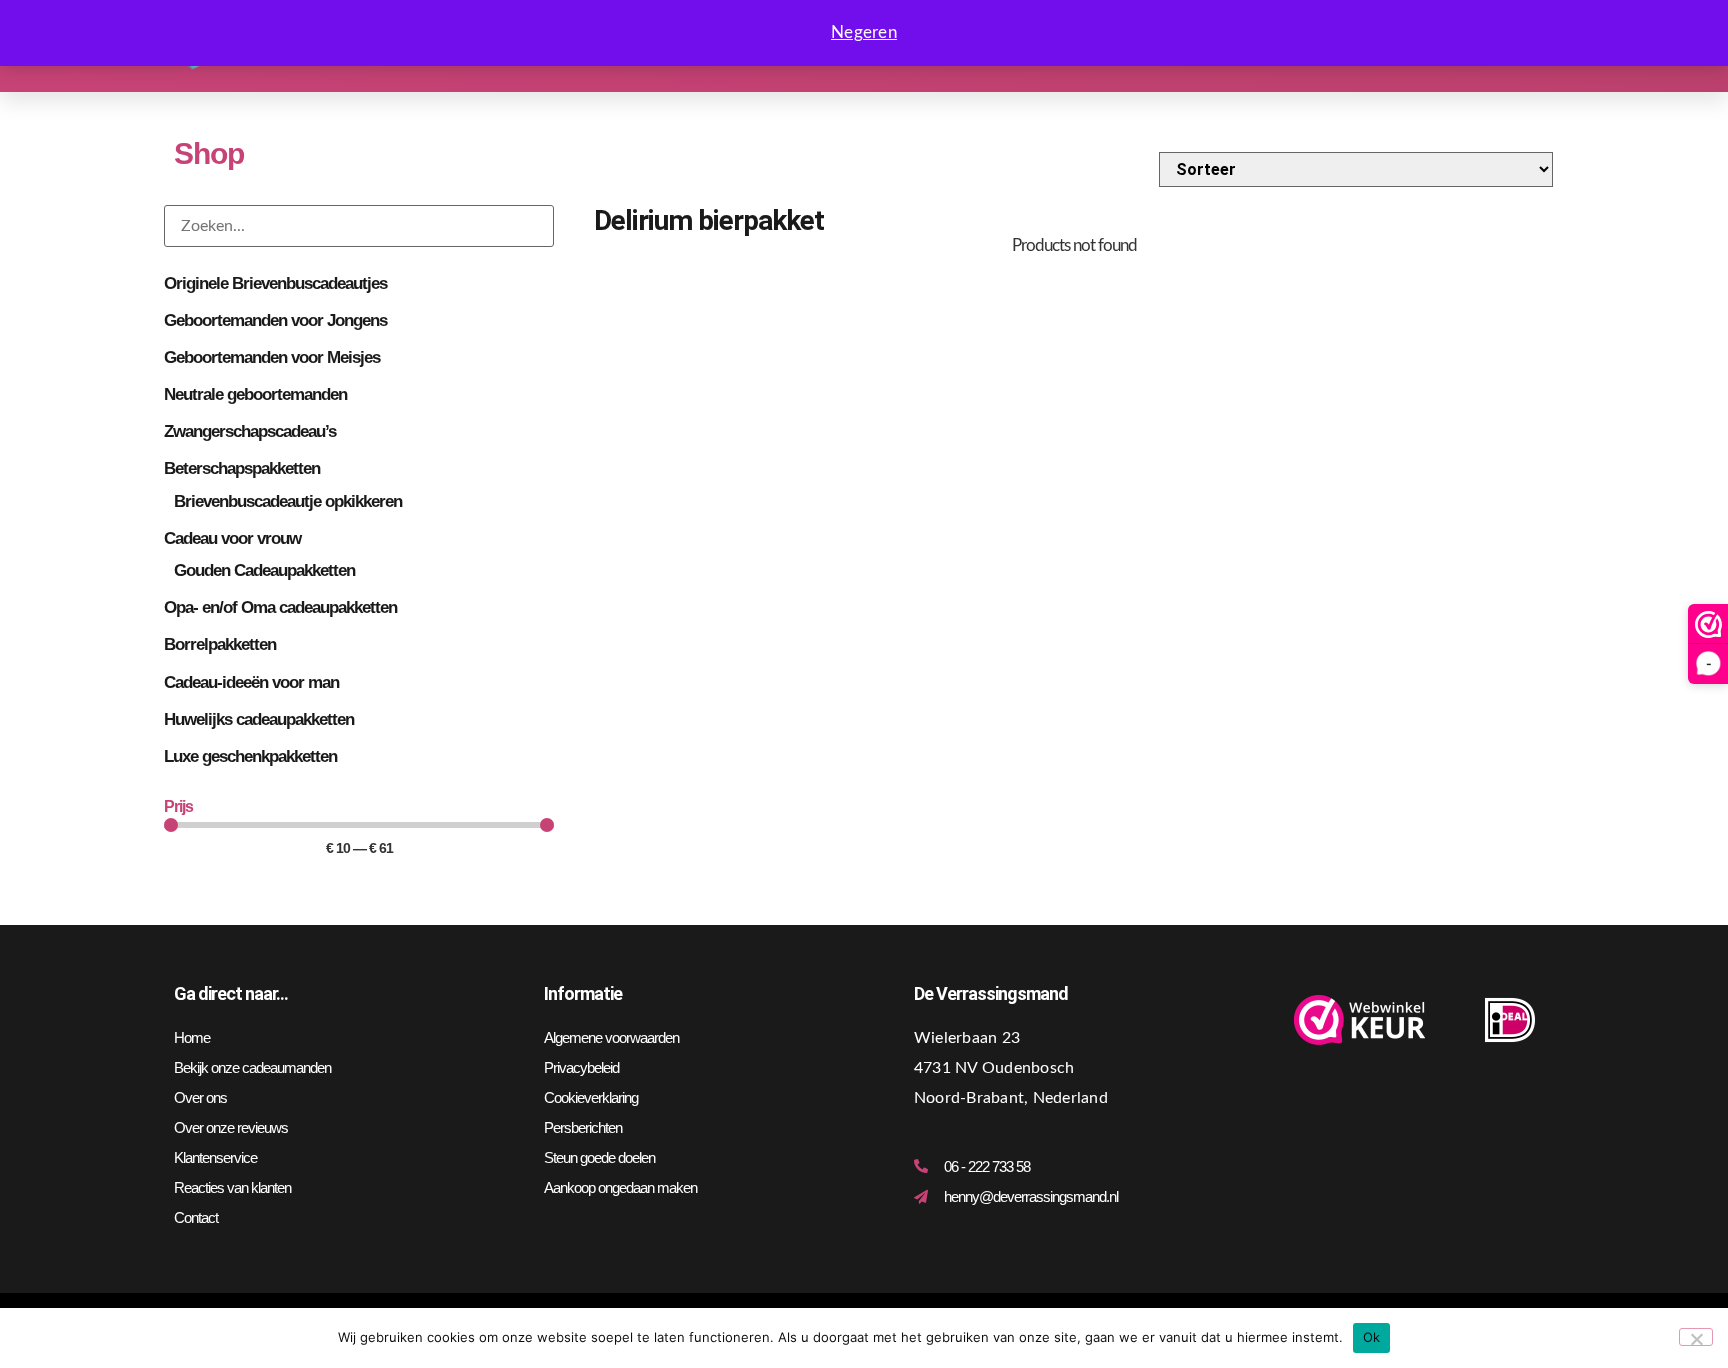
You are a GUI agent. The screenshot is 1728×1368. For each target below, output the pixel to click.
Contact (196, 1217)
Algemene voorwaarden (611, 1037)
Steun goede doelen (599, 1157)
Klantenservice (215, 1157)
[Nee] (1696, 1337)
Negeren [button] (864, 32)
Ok (1372, 1337)
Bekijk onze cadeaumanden (252, 1067)
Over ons (200, 1097)
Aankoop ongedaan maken (620, 1187)
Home (192, 1037)
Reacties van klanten (232, 1187)
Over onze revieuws (231, 1127)
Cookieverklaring (591, 1097)
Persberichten (583, 1127)
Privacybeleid (581, 1067)
